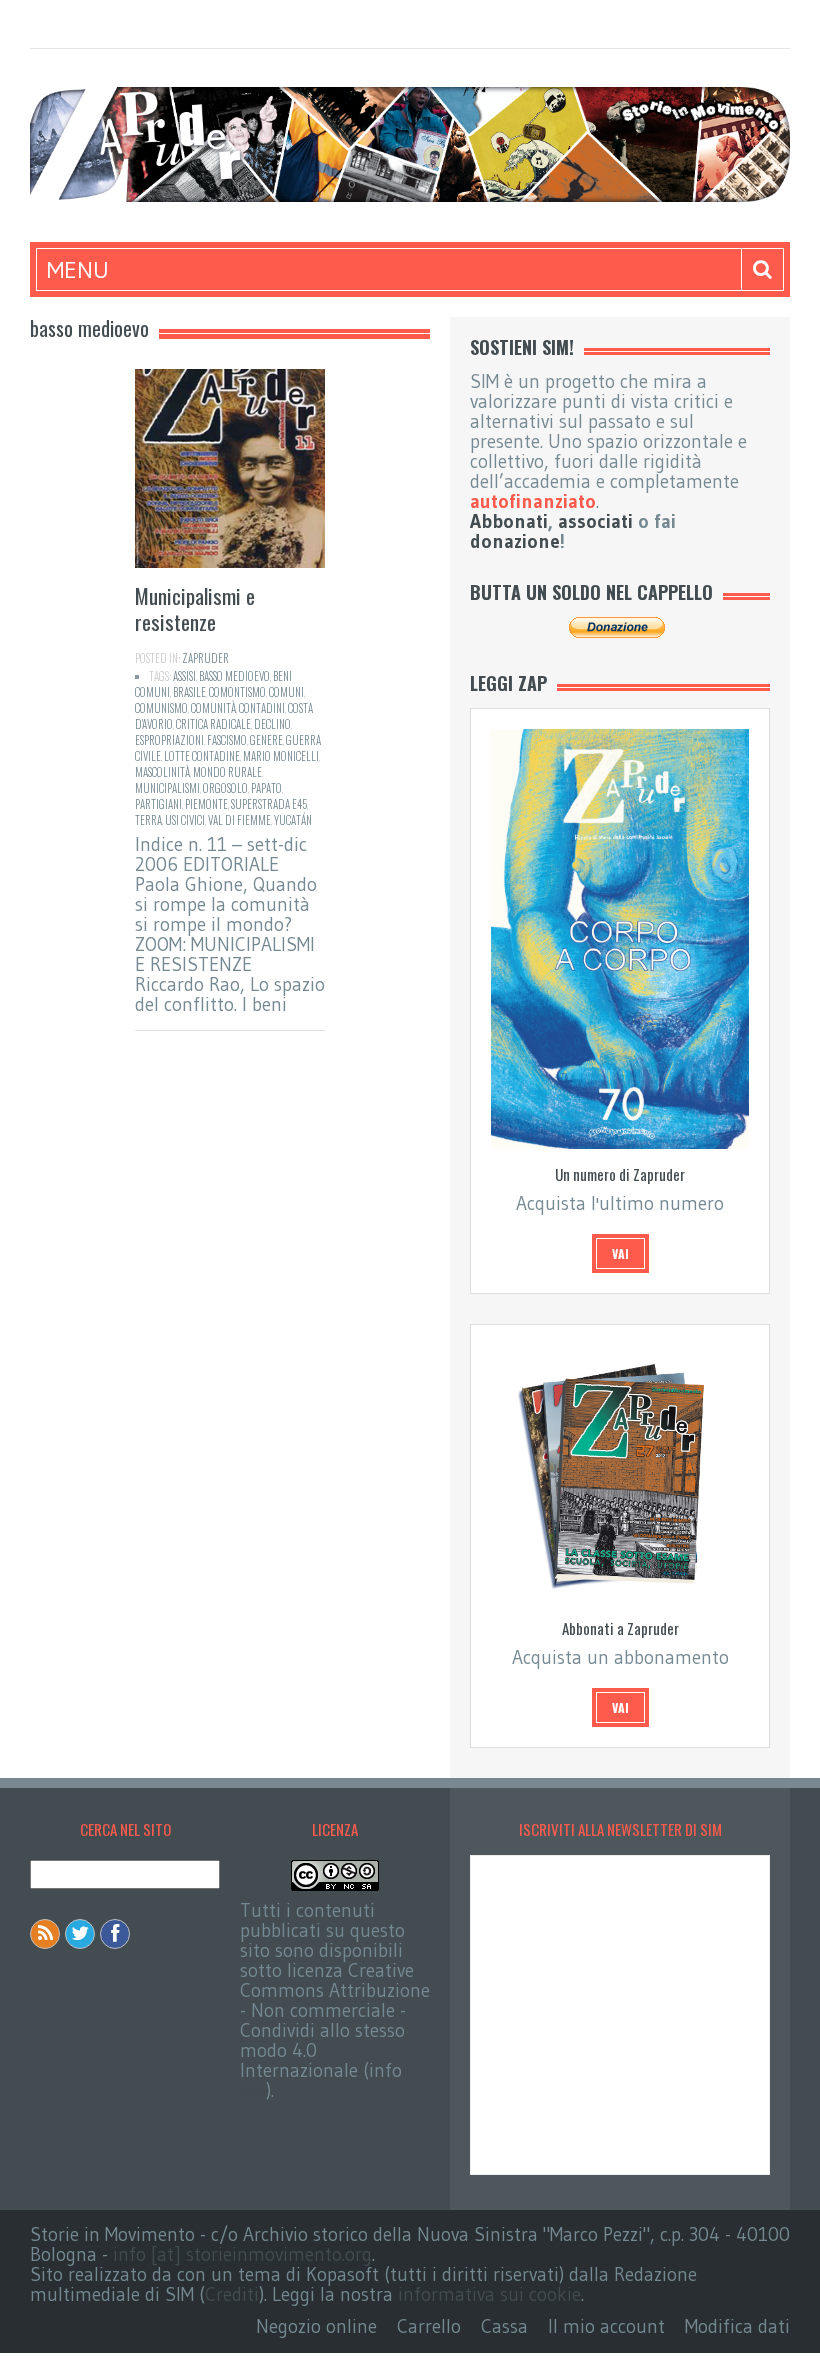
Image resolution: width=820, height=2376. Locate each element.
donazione (515, 541)
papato (266, 788)
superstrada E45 (269, 804)
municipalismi (167, 788)
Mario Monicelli (281, 756)
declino (272, 724)
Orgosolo (225, 788)
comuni (286, 692)
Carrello (429, 2326)
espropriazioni (169, 740)
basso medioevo (234, 676)
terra (148, 820)
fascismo (227, 740)
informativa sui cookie (489, 2294)
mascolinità (162, 772)
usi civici (185, 820)
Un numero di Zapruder (620, 1174)
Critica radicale (213, 724)
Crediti (232, 2294)
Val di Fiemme (239, 820)
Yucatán (293, 820)
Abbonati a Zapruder (620, 1628)
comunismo (161, 708)
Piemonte (206, 804)
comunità (213, 708)
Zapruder (205, 658)
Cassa (504, 2326)
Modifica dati (737, 2326)
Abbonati (509, 521)
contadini (262, 708)
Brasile (189, 692)
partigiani (158, 804)
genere (266, 740)
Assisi (184, 676)
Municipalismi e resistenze (195, 608)
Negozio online (316, 2326)
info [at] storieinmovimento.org (242, 2254)
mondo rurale (227, 772)
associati (595, 521)
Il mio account (606, 2326)
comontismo (237, 692)
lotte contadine (202, 756)
